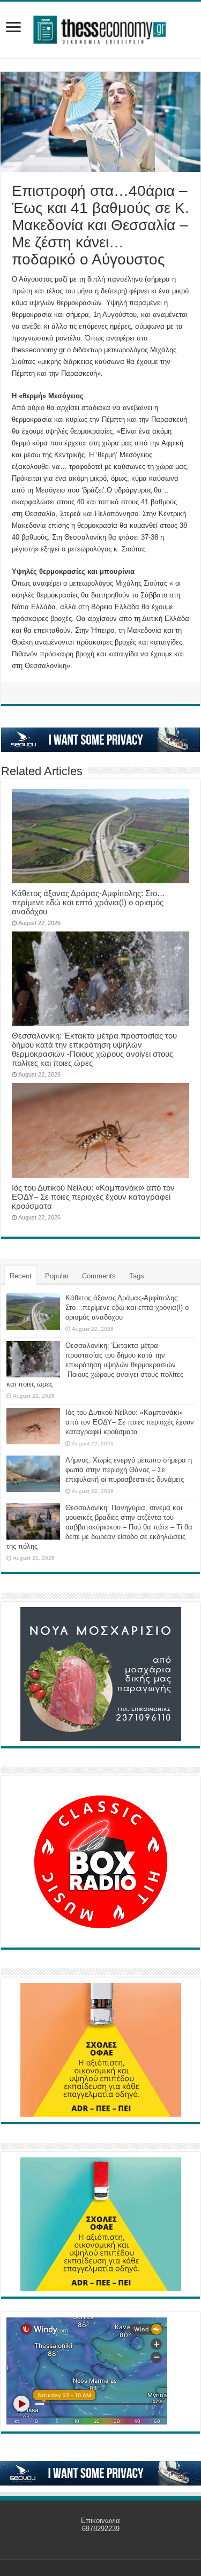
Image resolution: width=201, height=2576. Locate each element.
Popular (57, 1276)
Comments (99, 1276)
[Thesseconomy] (101, 28)
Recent (21, 1276)
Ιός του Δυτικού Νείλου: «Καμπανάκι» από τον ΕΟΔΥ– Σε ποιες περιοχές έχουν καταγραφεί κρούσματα (93, 1197)
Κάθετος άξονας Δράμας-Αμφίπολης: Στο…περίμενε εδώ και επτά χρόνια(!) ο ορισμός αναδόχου (88, 902)
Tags (137, 1276)
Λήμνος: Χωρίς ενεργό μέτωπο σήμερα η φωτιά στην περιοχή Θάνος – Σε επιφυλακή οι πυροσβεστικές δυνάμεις (129, 1470)
